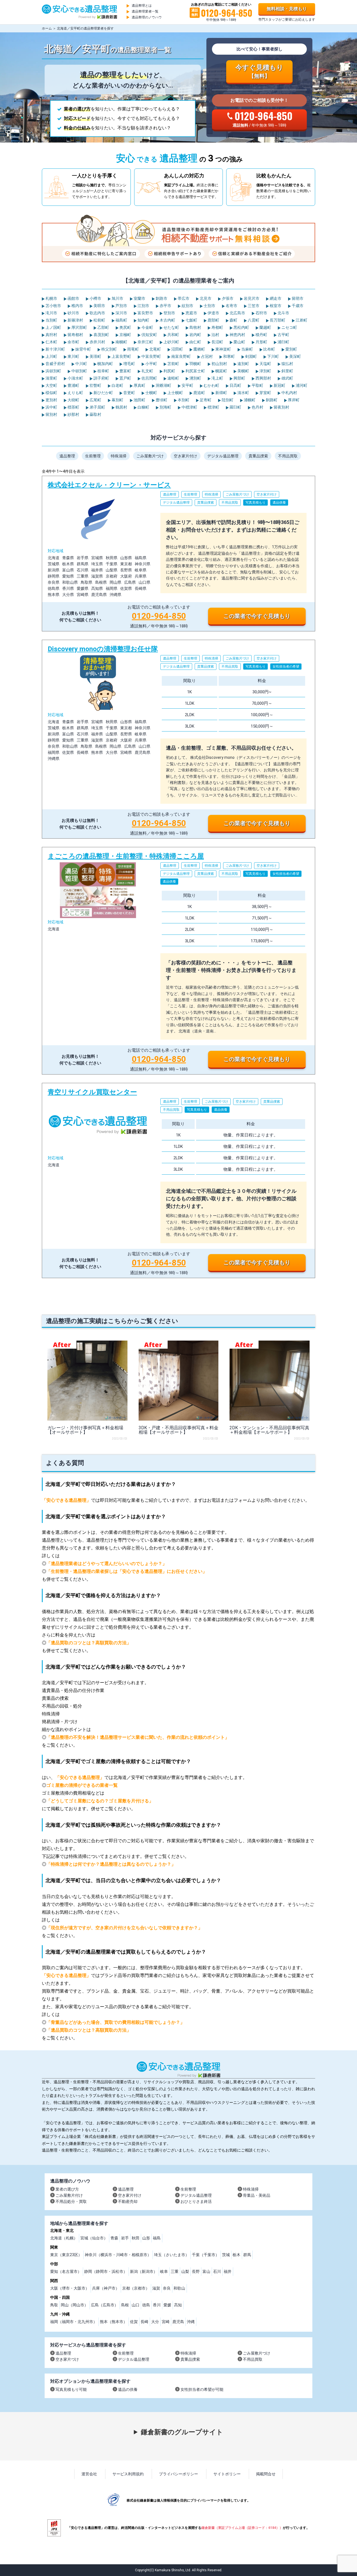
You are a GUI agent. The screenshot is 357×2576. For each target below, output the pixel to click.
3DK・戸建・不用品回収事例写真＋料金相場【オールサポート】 (178, 1430)
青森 (114, 2238)
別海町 (165, 407)
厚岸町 (293, 400)
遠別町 (243, 364)
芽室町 (265, 393)
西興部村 (263, 378)
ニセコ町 (289, 327)
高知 (178, 2305)
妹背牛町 (83, 349)
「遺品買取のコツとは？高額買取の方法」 (89, 1643)
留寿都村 (75, 335)
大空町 (51, 385)
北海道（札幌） (64, 2238)
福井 (228, 2271)
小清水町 (75, 378)
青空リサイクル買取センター (178, 1180)
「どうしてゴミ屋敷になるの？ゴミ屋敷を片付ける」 (100, 1801)
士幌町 (151, 393)
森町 (233, 320)
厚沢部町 (79, 327)
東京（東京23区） (66, 2255)
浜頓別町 (53, 371)
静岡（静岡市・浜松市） (106, 2271)
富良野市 (145, 313)
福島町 (121, 320)
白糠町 (143, 407)
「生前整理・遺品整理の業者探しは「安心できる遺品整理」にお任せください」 (127, 1571)
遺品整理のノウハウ (147, 17)
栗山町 (239, 342)
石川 (217, 2271)
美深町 (295, 356)
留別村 (51, 414)
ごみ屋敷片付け (69, 2195)
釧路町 (271, 400)
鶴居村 (121, 407)
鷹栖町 (199, 349)
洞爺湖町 (163, 385)
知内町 (143, 320)
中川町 (81, 364)
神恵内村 (237, 335)
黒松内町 (241, 327)
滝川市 (51, 313)
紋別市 (187, 306)
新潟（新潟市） (144, 2271)
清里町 (51, 378)
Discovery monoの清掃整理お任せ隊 (178, 739)
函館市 (73, 298)
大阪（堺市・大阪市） (70, 2288)
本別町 (183, 400)
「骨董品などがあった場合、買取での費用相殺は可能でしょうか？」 (115, 2022)
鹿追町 (199, 393)
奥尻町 (125, 327)
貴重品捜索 (258, 456)
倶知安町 (149, 335)
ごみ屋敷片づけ (150, 456)
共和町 (173, 335)
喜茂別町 (101, 335)
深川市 (121, 313)
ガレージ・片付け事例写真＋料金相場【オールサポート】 (85, 1430)
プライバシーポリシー (178, 2474)
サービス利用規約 (128, 2474)
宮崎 (166, 2322)
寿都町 (217, 327)
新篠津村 (75, 320)
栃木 (237, 2255)
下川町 (273, 356)
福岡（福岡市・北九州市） (74, 2322)
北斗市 (283, 313)
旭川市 (117, 298)
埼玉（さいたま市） (172, 2255)
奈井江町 (145, 342)
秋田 (136, 2238)
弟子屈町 (97, 407)
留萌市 (297, 298)
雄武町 (287, 378)
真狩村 (51, 335)
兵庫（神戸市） (106, 2288)
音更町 (129, 393)
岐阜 (164, 2271)
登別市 (169, 313)
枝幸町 (103, 371)
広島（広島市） (105, 2305)
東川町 (73, 356)
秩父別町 (109, 349)
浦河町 (301, 385)
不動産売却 (128, 2201)
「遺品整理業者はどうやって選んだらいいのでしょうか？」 (107, 1564)
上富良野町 (121, 356)
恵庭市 (191, 313)
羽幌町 (195, 364)
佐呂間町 (149, 378)
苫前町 (173, 364)
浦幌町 (249, 400)
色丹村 (257, 407)
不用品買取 (288, 456)
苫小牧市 (53, 306)
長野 (196, 2271)
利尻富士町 (195, 371)
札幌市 (51, 298)
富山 (206, 2271)
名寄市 (231, 306)
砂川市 (73, 313)
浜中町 (51, 407)
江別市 (143, 306)
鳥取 (54, 2305)
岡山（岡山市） (74, 2305)
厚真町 (139, 385)
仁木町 (51, 342)
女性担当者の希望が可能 (202, 2389)
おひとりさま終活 (196, 2201)
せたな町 (171, 327)
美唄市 (99, 306)
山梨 (185, 2271)
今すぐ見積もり (259, 71)
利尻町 (169, 371)
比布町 (269, 349)
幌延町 (221, 371)
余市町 (73, 342)
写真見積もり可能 (71, 2389)
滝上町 (217, 378)
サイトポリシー (227, 2474)
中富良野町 (151, 356)
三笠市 (253, 306)
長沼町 (217, 342)
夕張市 (227, 298)
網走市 (275, 298)
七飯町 (191, 320)
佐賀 (134, 2322)
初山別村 (219, 364)
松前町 (99, 320)
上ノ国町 (53, 327)
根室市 (275, 306)
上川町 (51, 356)
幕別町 (117, 400)
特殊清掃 (119, 456)
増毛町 (129, 364)
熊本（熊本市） (114, 2322)
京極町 (125, 335)
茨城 (226, 2255)
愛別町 (291, 349)
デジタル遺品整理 (223, 456)
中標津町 (189, 407)
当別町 (51, 320)
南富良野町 (181, 356)
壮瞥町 (95, 385)
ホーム (47, 28)
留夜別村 (281, 407)
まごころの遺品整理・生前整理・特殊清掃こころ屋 (178, 961)
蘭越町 (265, 327)
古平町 (283, 335)
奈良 (167, 2288)
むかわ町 (211, 385)
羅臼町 (235, 407)
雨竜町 (133, 349)
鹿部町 (213, 320)
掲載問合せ (266, 2474)
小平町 (151, 364)
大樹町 (73, 400)
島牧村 (195, 327)
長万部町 (277, 320)
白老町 (117, 385)
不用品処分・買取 (71, 2201)
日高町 (235, 385)
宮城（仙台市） (94, 2238)
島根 (125, 2305)
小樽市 (95, 298)
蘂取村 (95, 414)
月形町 (261, 342)
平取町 (257, 385)
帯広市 (183, 298)
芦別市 (121, 306)
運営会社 (89, 2474)
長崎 (144, 2322)
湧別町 (195, 378)
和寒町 (229, 356)
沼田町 (177, 349)
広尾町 (95, 400)
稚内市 (77, 306)
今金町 (147, 327)
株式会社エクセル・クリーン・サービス (178, 554)
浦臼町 (283, 342)
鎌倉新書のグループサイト (182, 2432)
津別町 (265, 371)
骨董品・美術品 (257, 2195)
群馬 (247, 2255)
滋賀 (156, 2288)
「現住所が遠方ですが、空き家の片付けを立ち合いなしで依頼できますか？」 (124, 1928)
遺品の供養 (128, 2389)
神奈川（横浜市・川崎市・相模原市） (118, 2255)
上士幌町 (175, 393)
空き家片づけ (67, 2359)
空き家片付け (185, 456)
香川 (157, 2305)
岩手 (125, 2238)
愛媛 (167, 2305)
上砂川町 (171, 342)
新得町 (221, 393)
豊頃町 (161, 400)
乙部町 (103, 327)
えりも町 (75, 393)
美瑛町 (95, 356)
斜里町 (287, 371)
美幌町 (243, 371)
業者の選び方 (67, 2189)
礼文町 (147, 371)
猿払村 (287, 364)
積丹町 (261, 335)
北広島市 (237, 313)
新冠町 (279, 385)
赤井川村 (97, 342)
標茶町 (73, 407)
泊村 (215, 335)
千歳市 (297, 306)
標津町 (213, 407)
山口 (136, 2305)
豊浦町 (73, 385)
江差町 (301, 320)
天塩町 (265, 364)
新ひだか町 (103, 393)
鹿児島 (178, 2322)
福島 (157, 2238)
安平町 (187, 385)
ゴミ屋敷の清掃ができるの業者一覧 (82, 1785)
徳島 (146, 2305)
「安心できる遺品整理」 (66, 1500)
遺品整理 (67, 456)
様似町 (51, 393)
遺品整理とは (142, 6)
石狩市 (261, 313)
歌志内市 (97, 313)
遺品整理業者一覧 (145, 11)
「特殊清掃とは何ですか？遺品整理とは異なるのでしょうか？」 (111, 1864)
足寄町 (205, 400)
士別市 (209, 306)
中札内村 (289, 393)
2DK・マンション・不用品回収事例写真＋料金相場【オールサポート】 (269, 1430)
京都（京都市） (136, 2288)
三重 (175, 2271)
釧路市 (161, 298)
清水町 (243, 393)
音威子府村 (55, 364)
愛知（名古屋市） (66, 2271)
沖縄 (191, 2322)
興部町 (239, 378)
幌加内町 (105, 364)
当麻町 (247, 349)
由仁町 (195, 342)
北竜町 (155, 349)
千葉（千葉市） (206, 2255)
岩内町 (195, 335)
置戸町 (125, 378)
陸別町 (227, 400)
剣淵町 (251, 356)
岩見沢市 (251, 298)
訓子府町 (101, 378)
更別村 (51, 400)
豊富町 (125, 371)
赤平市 (165, 306)
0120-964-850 (159, 616)
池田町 (139, 400)
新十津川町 (55, 349)
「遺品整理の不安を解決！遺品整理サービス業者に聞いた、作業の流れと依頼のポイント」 (138, 1737)
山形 (146, 2238)
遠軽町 (173, 378)
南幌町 (121, 342)
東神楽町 (223, 349)
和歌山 (179, 2288)
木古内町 (167, 320)
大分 (155, 2322)
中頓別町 (79, 371)
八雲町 (253, 320)
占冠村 (207, 356)
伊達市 (213, 313)
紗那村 (73, 414)
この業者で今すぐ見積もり (257, 616)
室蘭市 (139, 298)
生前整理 (93, 456)
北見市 (205, 298)
